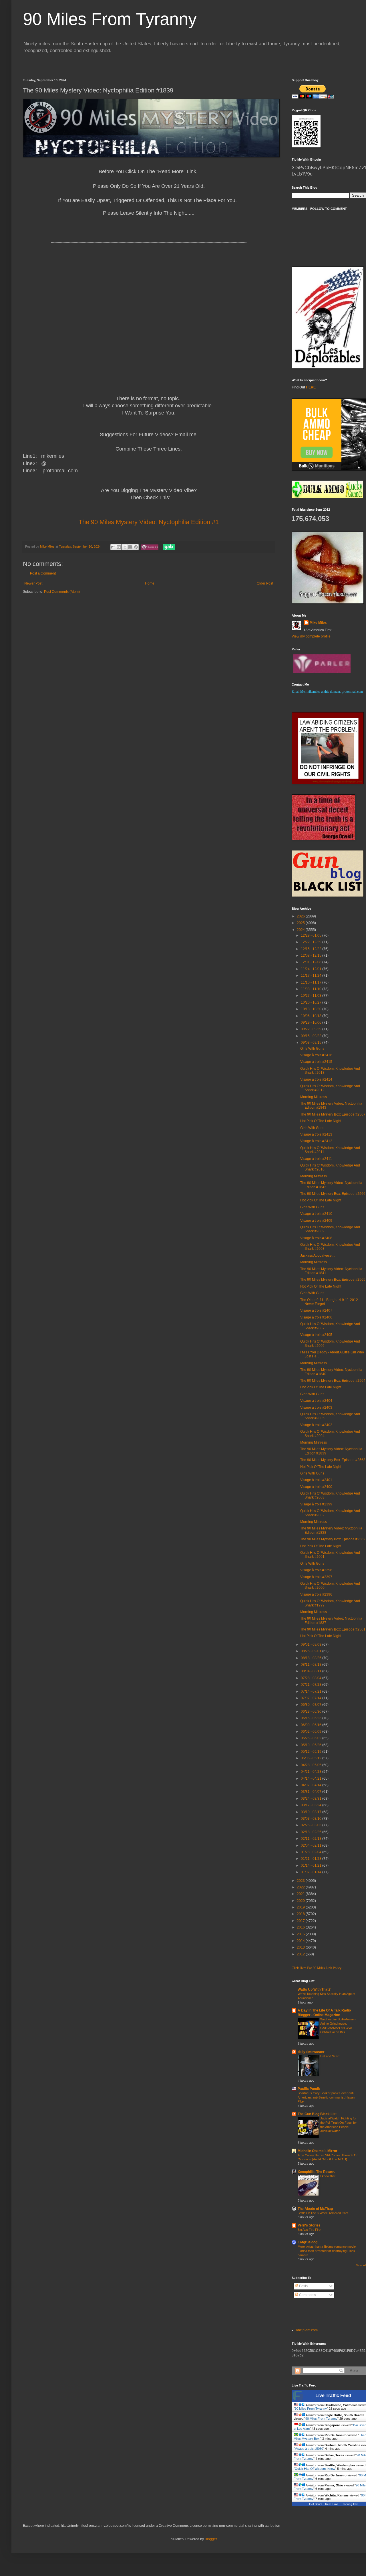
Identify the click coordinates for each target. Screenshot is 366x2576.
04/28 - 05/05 (312, 1765)
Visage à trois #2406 (316, 1317)
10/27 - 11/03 (312, 996)
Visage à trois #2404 (316, 1401)
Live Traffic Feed (333, 2396)
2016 (301, 1927)
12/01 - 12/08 (312, 962)
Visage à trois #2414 (316, 1079)
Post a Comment (43, 573)
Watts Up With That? (314, 1989)
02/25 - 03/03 (312, 1825)
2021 (301, 1894)
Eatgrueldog (308, 2242)
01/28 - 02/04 (312, 1852)
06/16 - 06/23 (312, 1718)
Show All (361, 2265)
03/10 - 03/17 (312, 1812)
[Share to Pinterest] (136, 547)
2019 (301, 1907)
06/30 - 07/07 (312, 1705)
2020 (301, 1901)
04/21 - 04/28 (312, 1772)
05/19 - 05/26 (312, 1745)
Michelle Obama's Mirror (318, 2151)
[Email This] (113, 547)
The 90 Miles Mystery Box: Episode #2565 (333, 1280)
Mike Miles (318, 623)
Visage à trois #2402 (316, 1425)
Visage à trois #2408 (316, 1238)
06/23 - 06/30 (312, 1712)
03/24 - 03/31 (312, 1799)
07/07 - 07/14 (312, 1698)
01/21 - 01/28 (312, 1859)
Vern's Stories (309, 2225)
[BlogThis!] (119, 547)
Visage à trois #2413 (316, 1134)
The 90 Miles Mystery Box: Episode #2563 (333, 1460)
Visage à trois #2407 (316, 1310)
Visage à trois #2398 (316, 1570)
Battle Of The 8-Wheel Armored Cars (323, 2213)
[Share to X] (125, 547)
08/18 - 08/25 (312, 1658)
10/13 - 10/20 (312, 1009)
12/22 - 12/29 (312, 942)
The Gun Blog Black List (317, 2114)
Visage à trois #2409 (316, 1221)
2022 (301, 1887)
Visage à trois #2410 (316, 1214)
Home (150, 583)
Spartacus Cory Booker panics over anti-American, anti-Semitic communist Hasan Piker (326, 2097)
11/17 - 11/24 (312, 976)
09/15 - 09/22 (312, 1036)
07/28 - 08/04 (312, 1678)
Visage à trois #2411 (316, 1159)
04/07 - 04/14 (312, 1785)
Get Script (316, 2504)
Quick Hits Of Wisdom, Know (315, 2469)
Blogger (211, 2539)
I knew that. (328, 2176)
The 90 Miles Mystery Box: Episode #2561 (333, 1629)
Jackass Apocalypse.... (318, 1256)
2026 (301, 916)
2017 (301, 1921)
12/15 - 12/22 (312, 949)
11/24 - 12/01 (312, 969)
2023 (301, 1881)
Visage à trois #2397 (316, 1577)
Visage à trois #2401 (316, 1480)
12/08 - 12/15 (312, 956)
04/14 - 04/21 (312, 1778)
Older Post (265, 583)
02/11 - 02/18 (312, 1839)
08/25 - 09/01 (312, 1651)
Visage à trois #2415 (316, 1062)
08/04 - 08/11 (312, 1671)
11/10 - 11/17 (312, 982)
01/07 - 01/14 (312, 1872)
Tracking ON (349, 2504)
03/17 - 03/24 (312, 1805)
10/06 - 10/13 (312, 1016)
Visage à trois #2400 (316, 1487)
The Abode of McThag (315, 2209)
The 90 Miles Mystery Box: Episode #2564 (333, 1381)
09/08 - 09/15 (312, 1043)
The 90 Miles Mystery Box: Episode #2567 (333, 1114)
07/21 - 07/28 (312, 1685)
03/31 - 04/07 (312, 1792)
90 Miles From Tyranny (110, 19)
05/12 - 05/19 (312, 1752)
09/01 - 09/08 (312, 1645)
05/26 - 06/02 (312, 1738)
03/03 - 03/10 (312, 1819)
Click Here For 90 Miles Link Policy (317, 1968)
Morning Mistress (314, 1097)
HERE (311, 387)
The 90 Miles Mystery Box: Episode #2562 (333, 1539)
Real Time (332, 2504)
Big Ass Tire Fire (309, 2230)
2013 (301, 1947)
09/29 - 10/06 (312, 1022)
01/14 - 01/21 (312, 1866)
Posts (303, 2286)
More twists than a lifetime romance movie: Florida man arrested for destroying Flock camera (327, 2251)
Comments (307, 2295)
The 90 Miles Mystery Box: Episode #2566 (333, 1194)
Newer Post (33, 583)
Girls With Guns (312, 1049)
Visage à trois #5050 (309, 2449)
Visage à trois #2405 (316, 1335)
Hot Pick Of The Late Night (321, 1121)
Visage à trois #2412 (316, 1141)
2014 (301, 1941)
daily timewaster (311, 2052)
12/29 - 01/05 (312, 935)
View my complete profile (311, 636)
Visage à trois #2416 (316, 1055)
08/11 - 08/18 (312, 1665)
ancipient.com (307, 2330)
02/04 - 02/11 (312, 1845)
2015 (301, 1934)
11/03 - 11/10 (312, 989)
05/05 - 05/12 (312, 1758)
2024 (301, 930)
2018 (301, 1914)
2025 (301, 923)
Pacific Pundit (309, 2089)
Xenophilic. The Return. (316, 2172)
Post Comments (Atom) (62, 592)
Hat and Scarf (330, 2056)
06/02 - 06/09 (312, 1732)
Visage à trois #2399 (316, 1504)
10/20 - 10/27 (312, 1002)
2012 (301, 1954)
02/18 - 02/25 (312, 1832)
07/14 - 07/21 (312, 1691)
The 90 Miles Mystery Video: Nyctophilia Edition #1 (149, 522)
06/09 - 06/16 (312, 1725)
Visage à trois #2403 (316, 1408)
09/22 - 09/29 (312, 1029)
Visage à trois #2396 (316, 1594)
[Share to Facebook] (130, 547)
